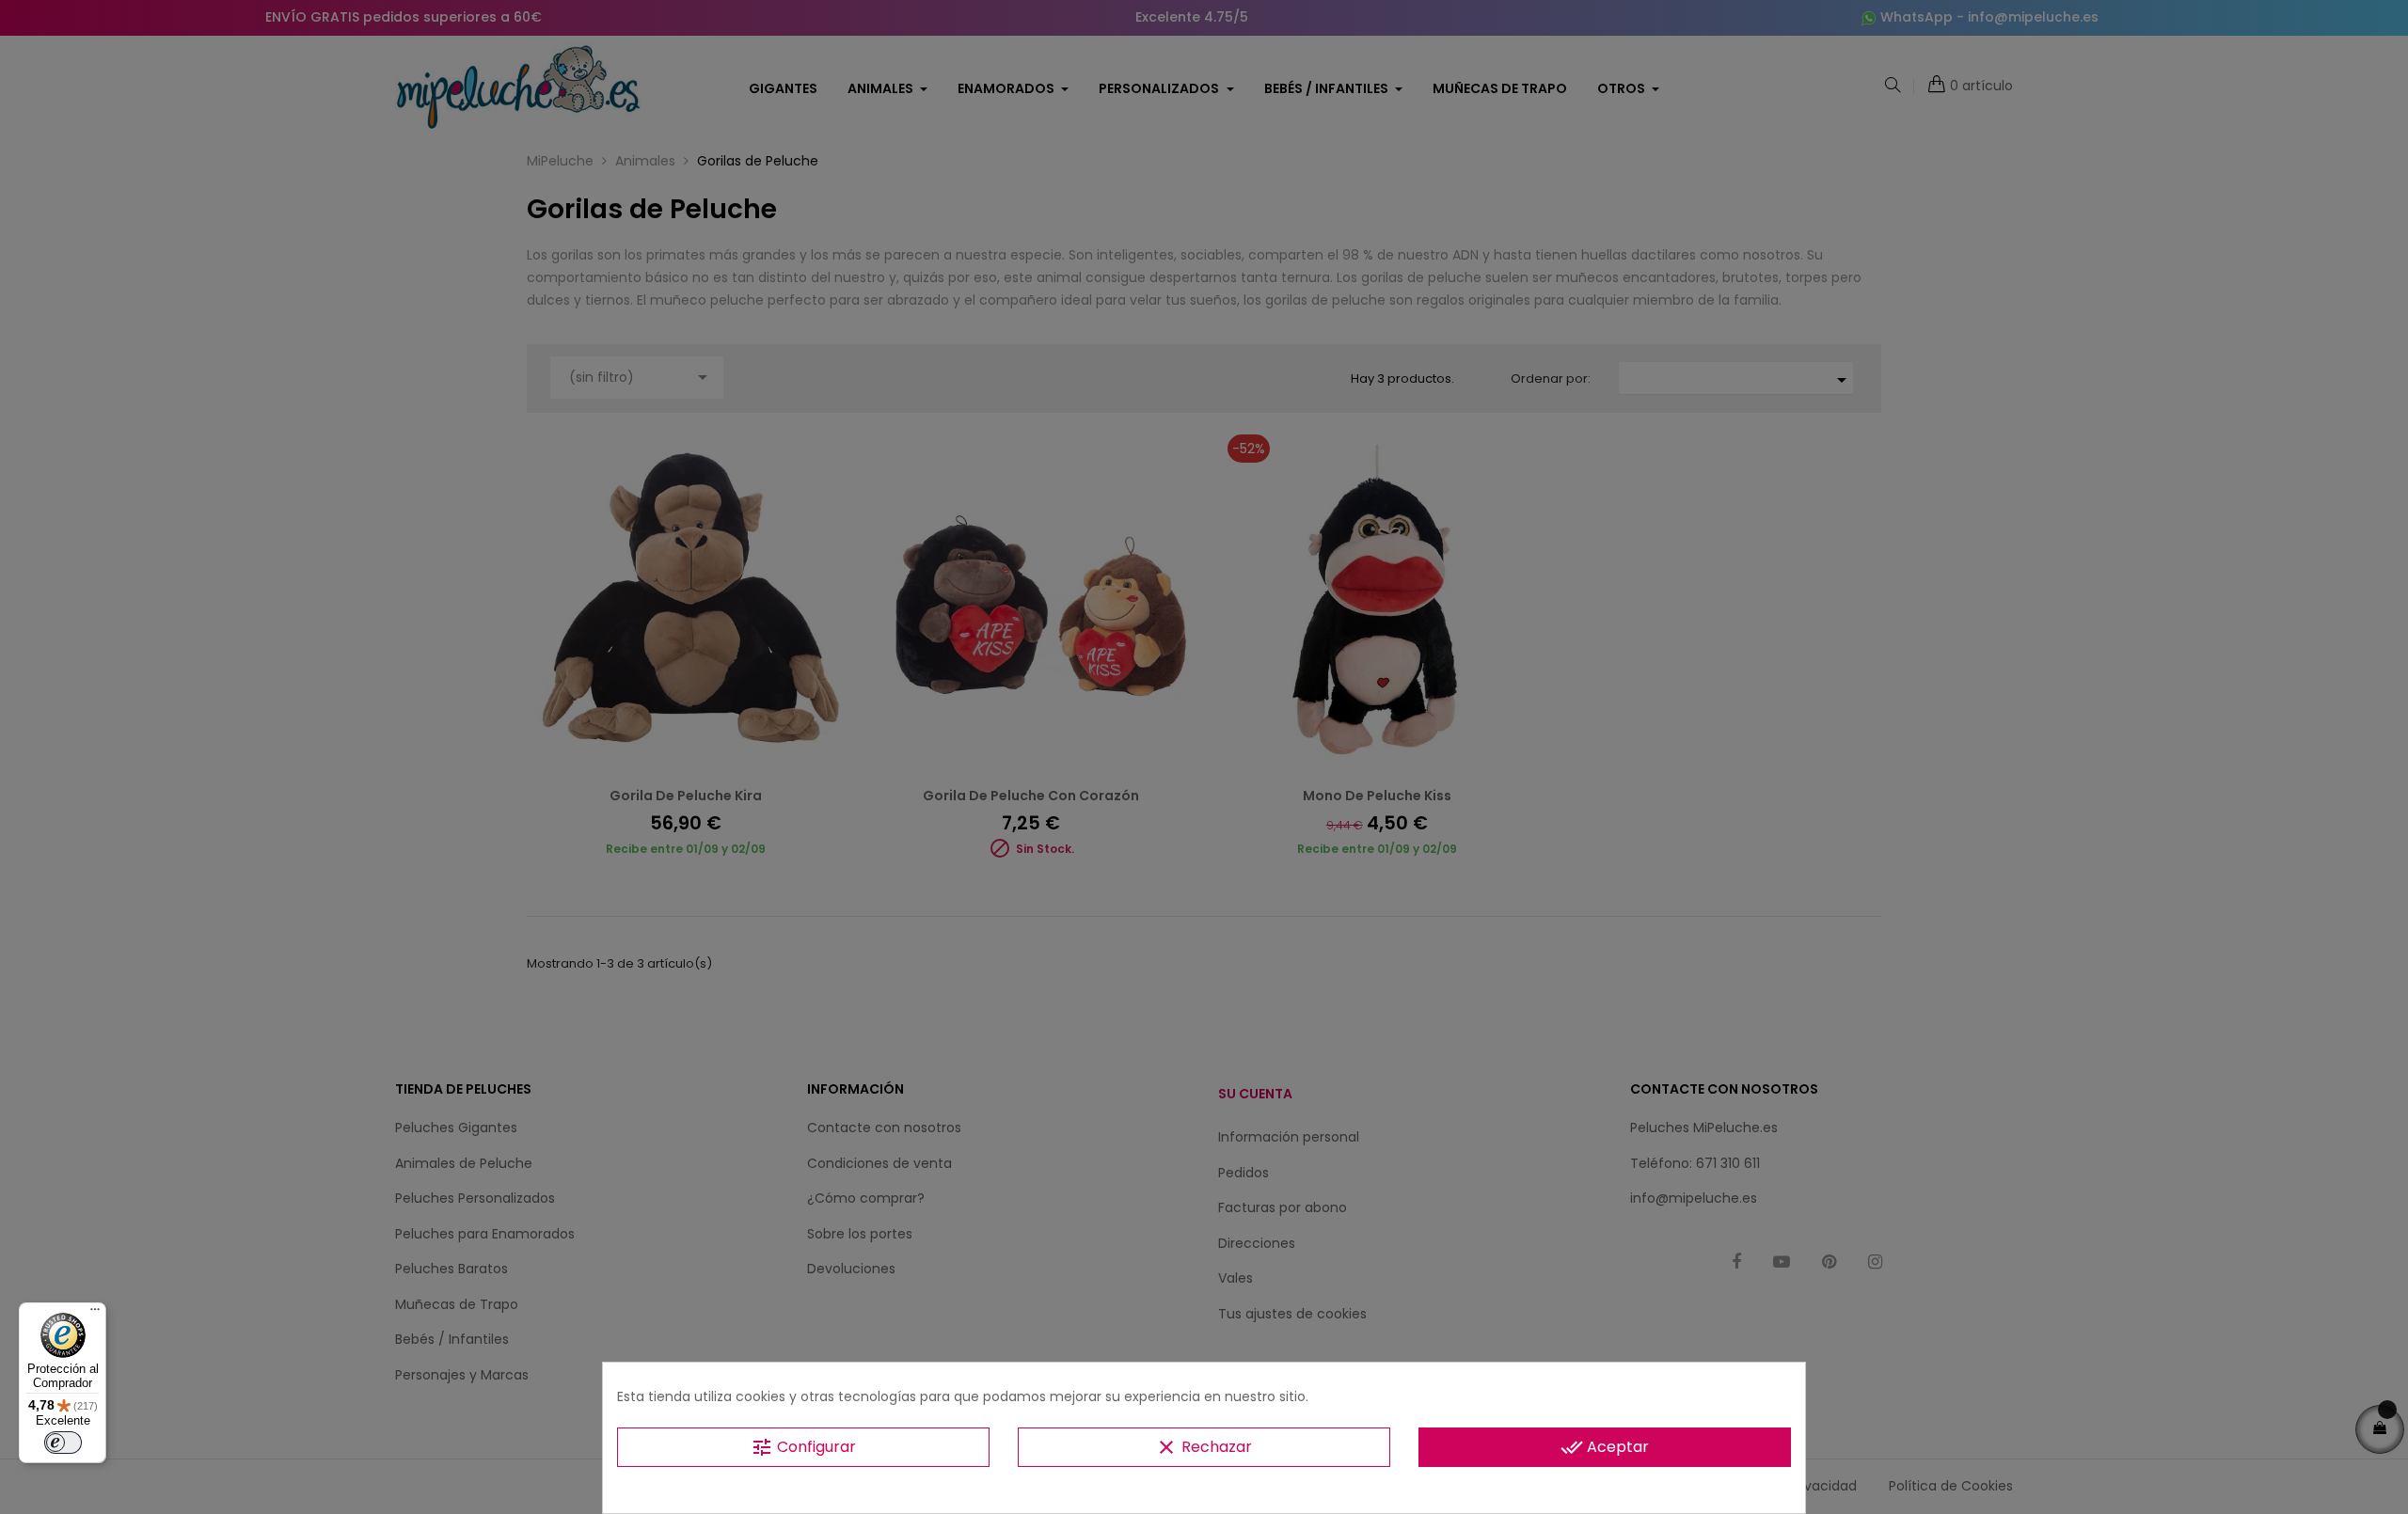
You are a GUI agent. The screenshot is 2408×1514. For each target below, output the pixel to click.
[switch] (63, 1443)
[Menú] (95, 1314)
